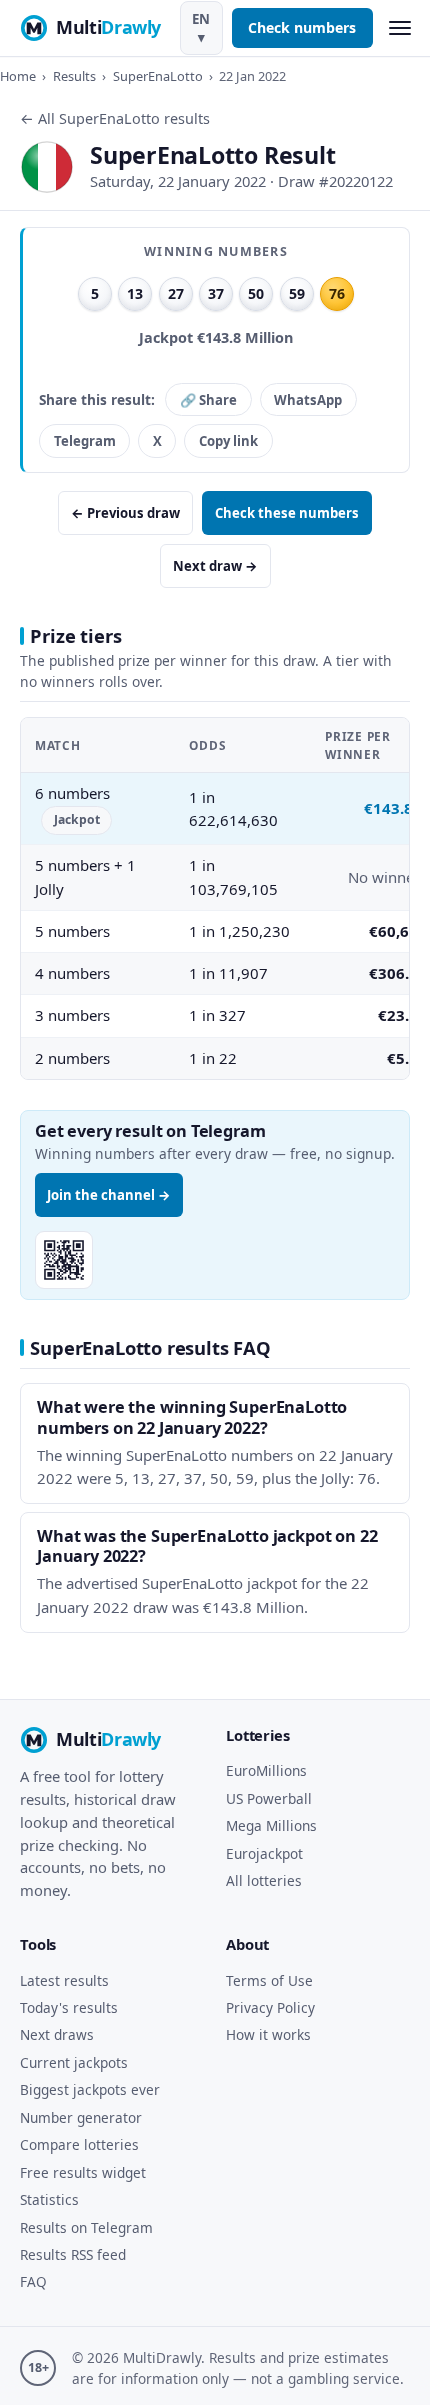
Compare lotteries (79, 2144)
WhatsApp (308, 400)
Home (18, 76)
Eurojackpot (264, 1853)
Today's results (69, 2007)
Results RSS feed (73, 2254)
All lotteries (264, 1880)
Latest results (64, 1980)
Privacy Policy (270, 2007)
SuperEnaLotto (158, 76)
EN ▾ (201, 28)
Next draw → (215, 566)
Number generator (81, 2117)
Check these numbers (287, 513)
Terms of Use (269, 1980)
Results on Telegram (86, 2227)
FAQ (33, 2281)
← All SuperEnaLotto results (115, 118)
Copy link (228, 441)
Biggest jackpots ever (90, 2089)
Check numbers (302, 27)
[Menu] (399, 28)
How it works (268, 2034)
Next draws (57, 2034)
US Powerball (269, 1798)
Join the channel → (109, 1195)
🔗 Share (208, 400)
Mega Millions (271, 1825)
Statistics (49, 2199)
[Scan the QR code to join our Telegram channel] (64, 1260)
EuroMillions (266, 1770)
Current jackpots (74, 2062)
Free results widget (83, 2172)
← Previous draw (125, 513)
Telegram (85, 441)
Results (74, 76)
